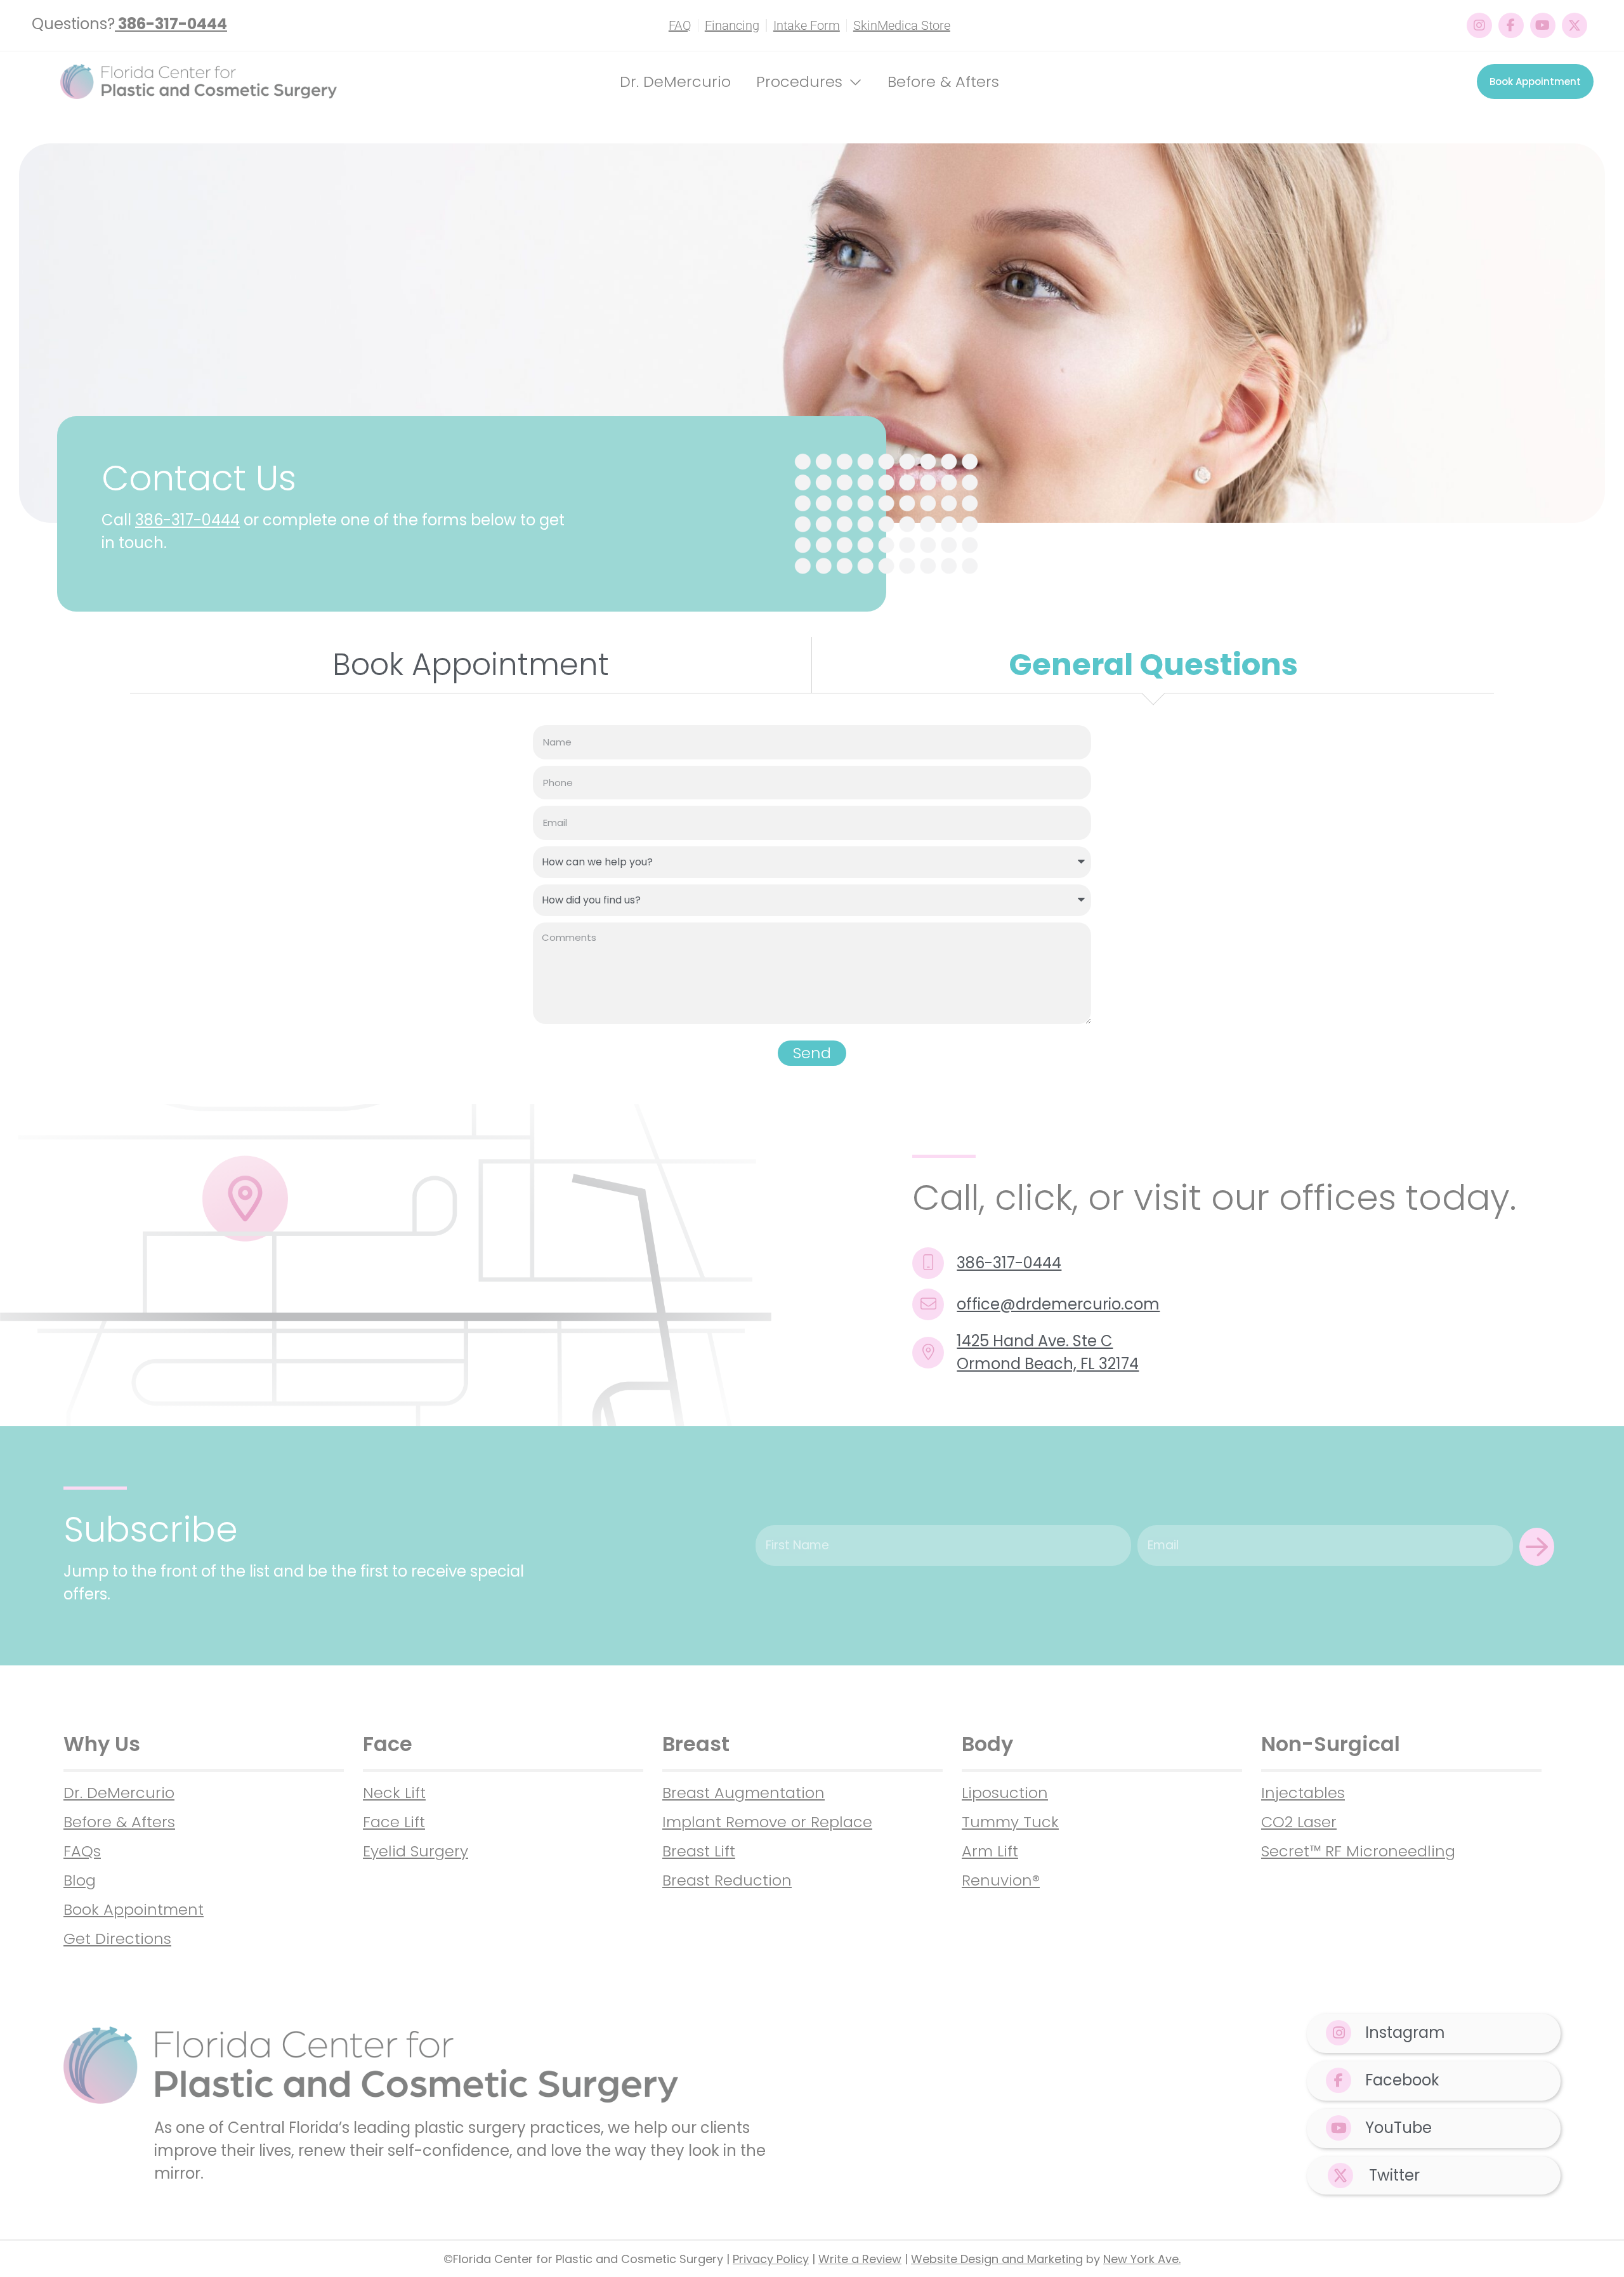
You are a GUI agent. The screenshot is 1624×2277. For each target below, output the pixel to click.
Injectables (1303, 1793)
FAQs (82, 1851)
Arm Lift (990, 1851)
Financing (732, 25)
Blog (80, 1880)
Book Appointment (134, 1909)
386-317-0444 (187, 520)
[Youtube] (1543, 25)
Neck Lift (394, 1793)
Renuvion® (1001, 1880)
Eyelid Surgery (416, 1851)
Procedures (799, 82)
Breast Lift (699, 1851)
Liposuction (1005, 1793)
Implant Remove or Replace (767, 1822)
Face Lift (394, 1822)
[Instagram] (1479, 25)
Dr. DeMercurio (675, 82)
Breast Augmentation (743, 1793)
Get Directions (117, 1939)
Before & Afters (943, 82)
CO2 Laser (1299, 1822)
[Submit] (1537, 1547)
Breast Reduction (727, 1880)
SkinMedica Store (902, 25)
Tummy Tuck (1010, 1822)
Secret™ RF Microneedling (1358, 1851)
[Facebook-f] (1511, 25)
